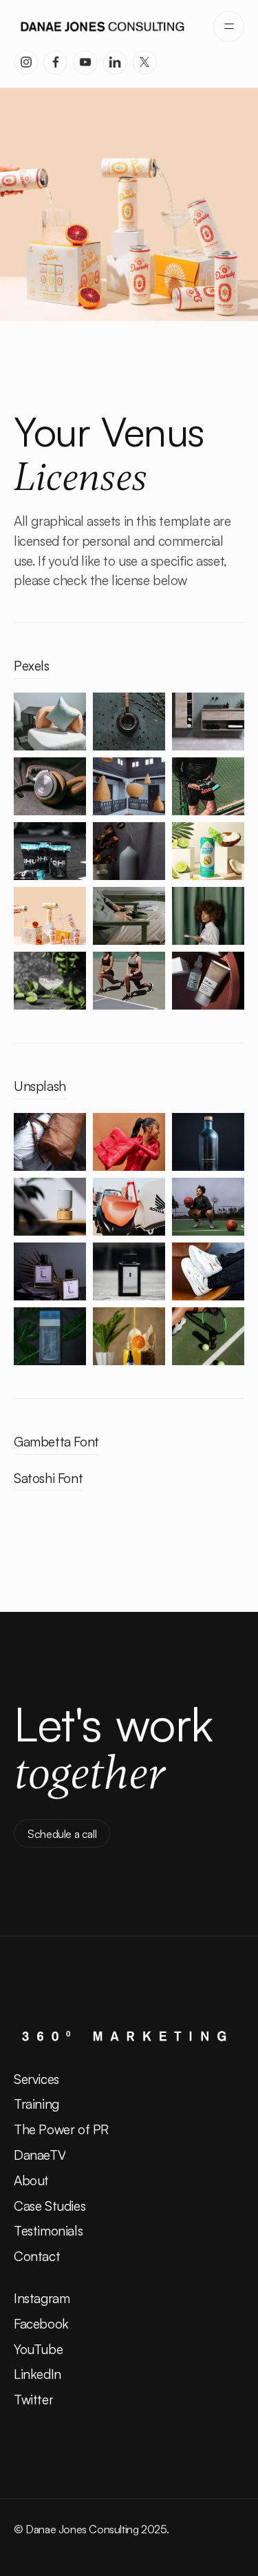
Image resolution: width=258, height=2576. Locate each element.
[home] (103, 26)
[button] (229, 27)
